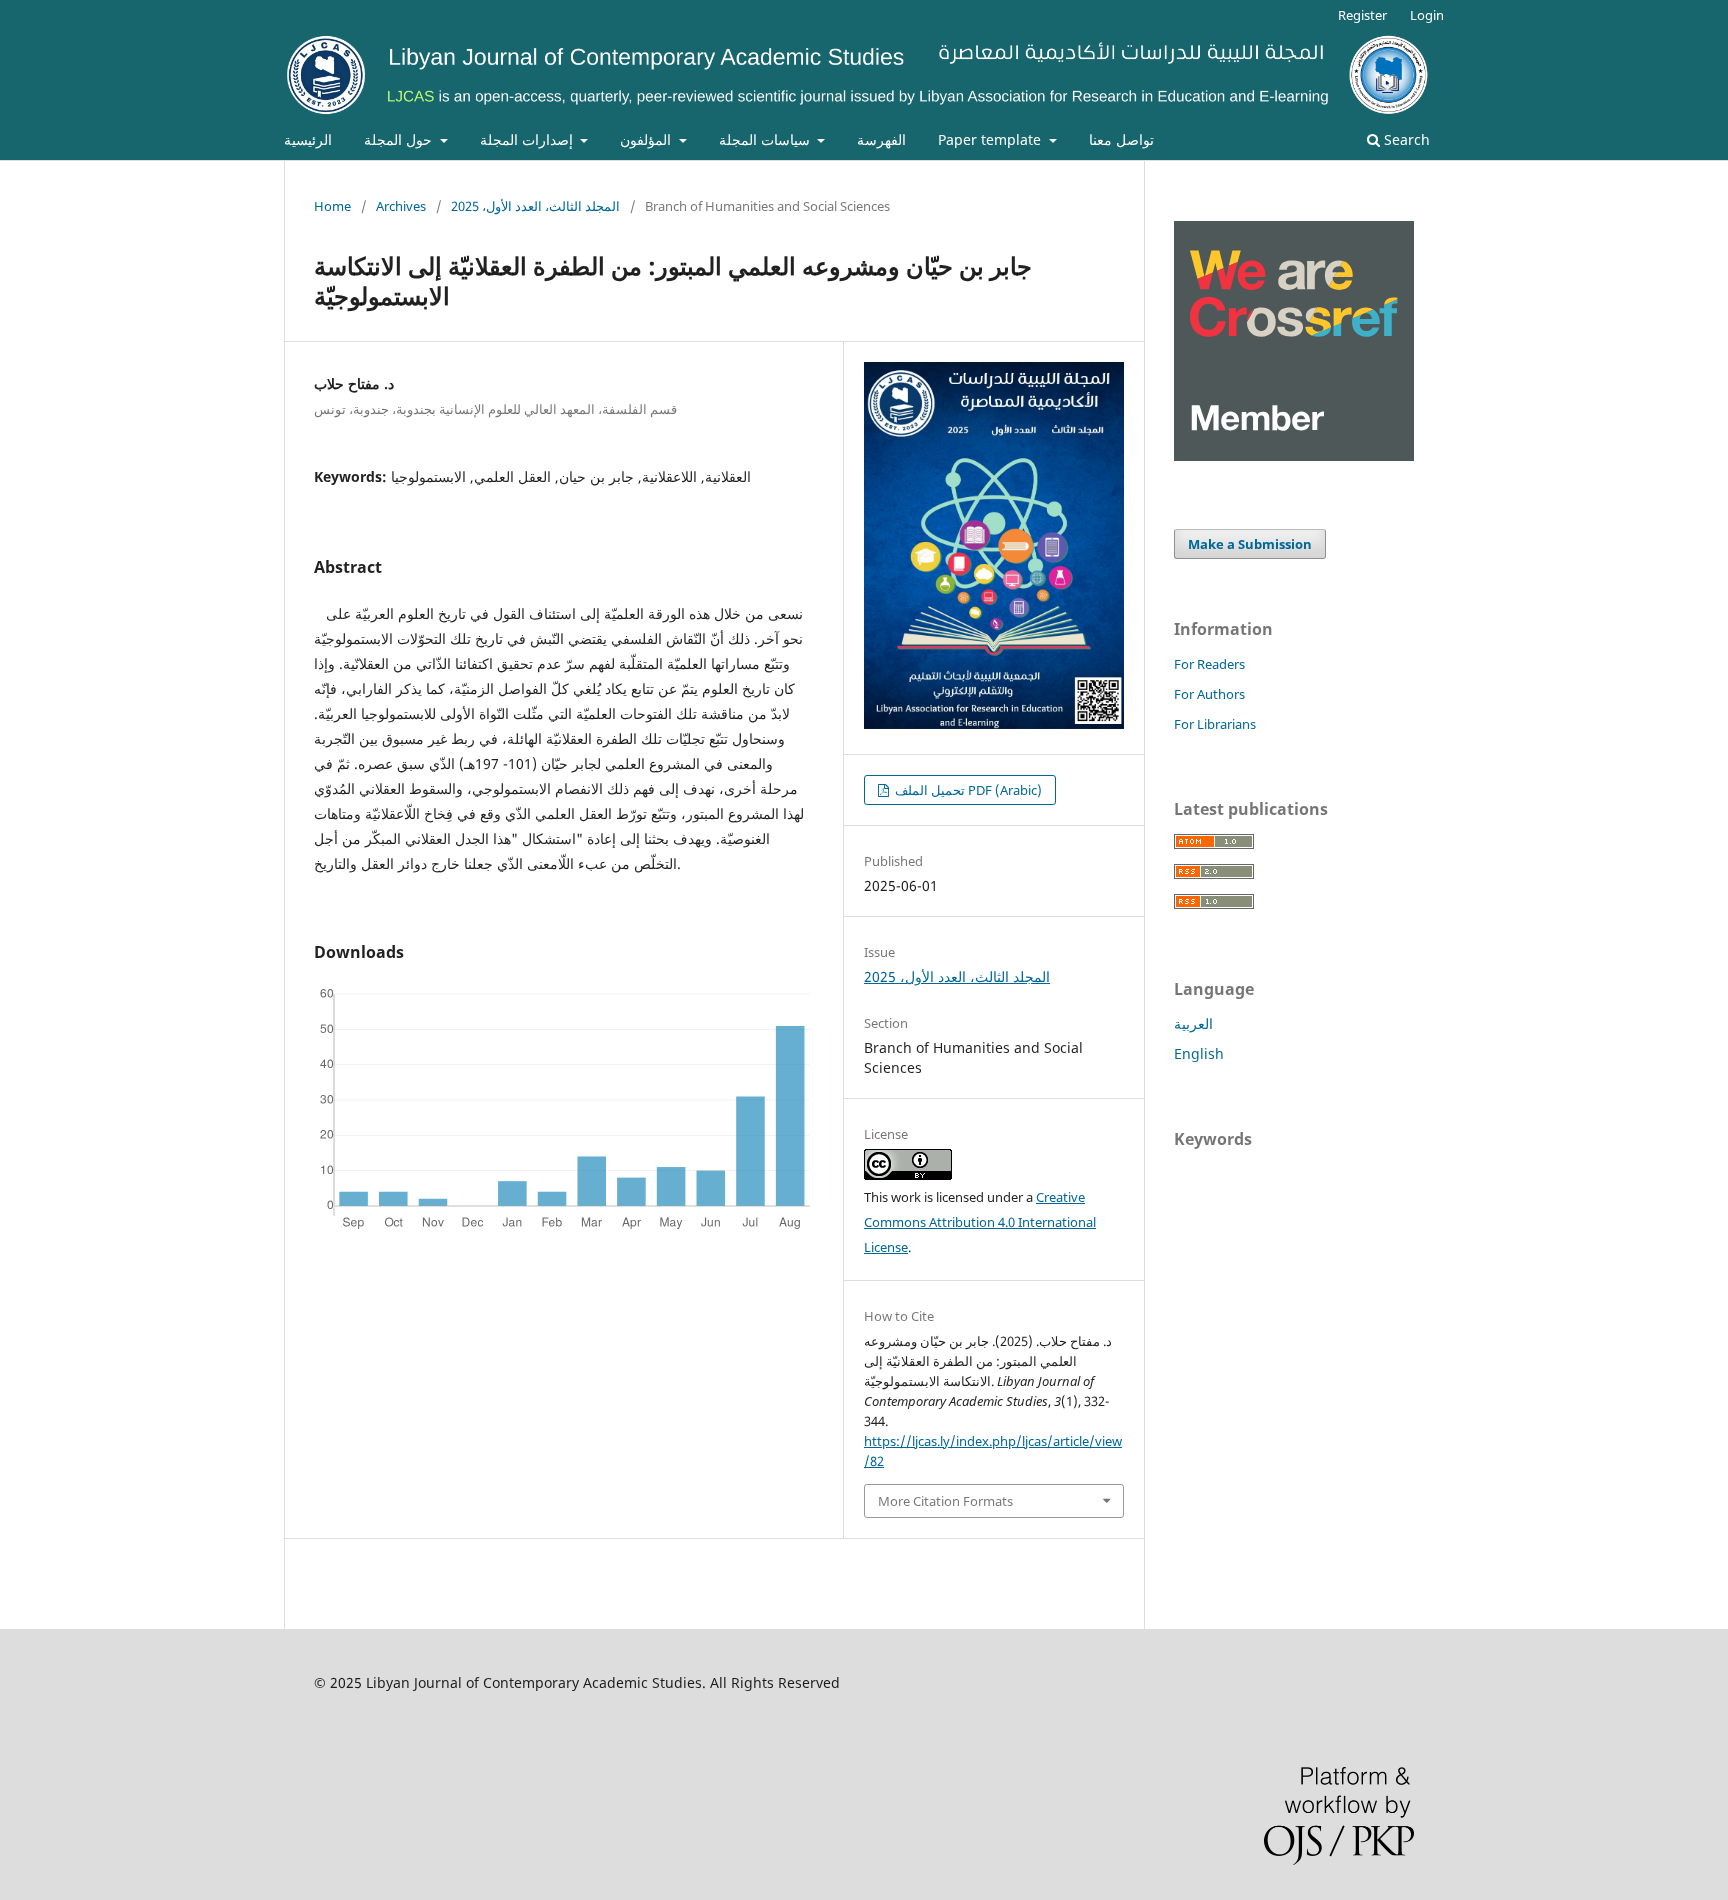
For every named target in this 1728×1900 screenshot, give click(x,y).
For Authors (1209, 694)
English (1199, 1053)
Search (1405, 139)
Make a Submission (1250, 544)
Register (1362, 15)
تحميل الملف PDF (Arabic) (967, 790)
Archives (401, 206)
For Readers (1209, 664)
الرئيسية (308, 139)
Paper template (991, 139)
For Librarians (1215, 724)
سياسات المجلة (766, 139)
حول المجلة (400, 139)
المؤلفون (647, 139)
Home (332, 206)
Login (1427, 15)
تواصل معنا (1121, 139)
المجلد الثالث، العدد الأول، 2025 (535, 206)
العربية (1193, 1023)
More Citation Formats (945, 1501)
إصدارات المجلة (528, 139)
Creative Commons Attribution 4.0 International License (980, 1222)
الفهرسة (881, 139)
